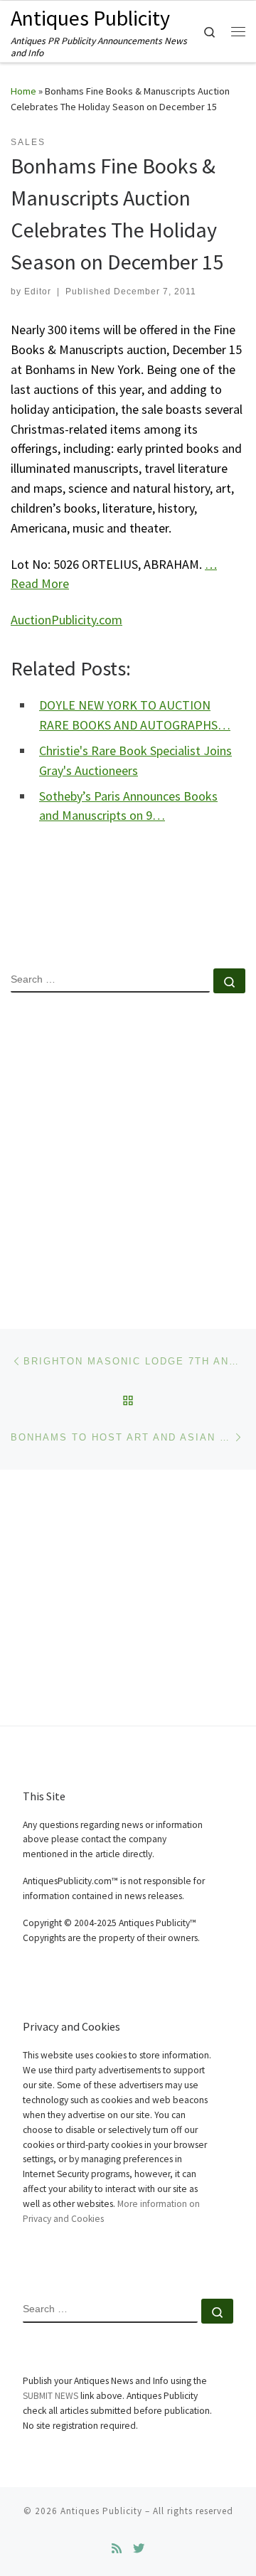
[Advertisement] (128, 1149)
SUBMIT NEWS (50, 2396)
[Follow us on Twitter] (139, 2549)
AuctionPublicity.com (66, 620)
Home (23, 91)
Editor (38, 292)
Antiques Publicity (101, 2511)
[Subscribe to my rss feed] (117, 2549)
